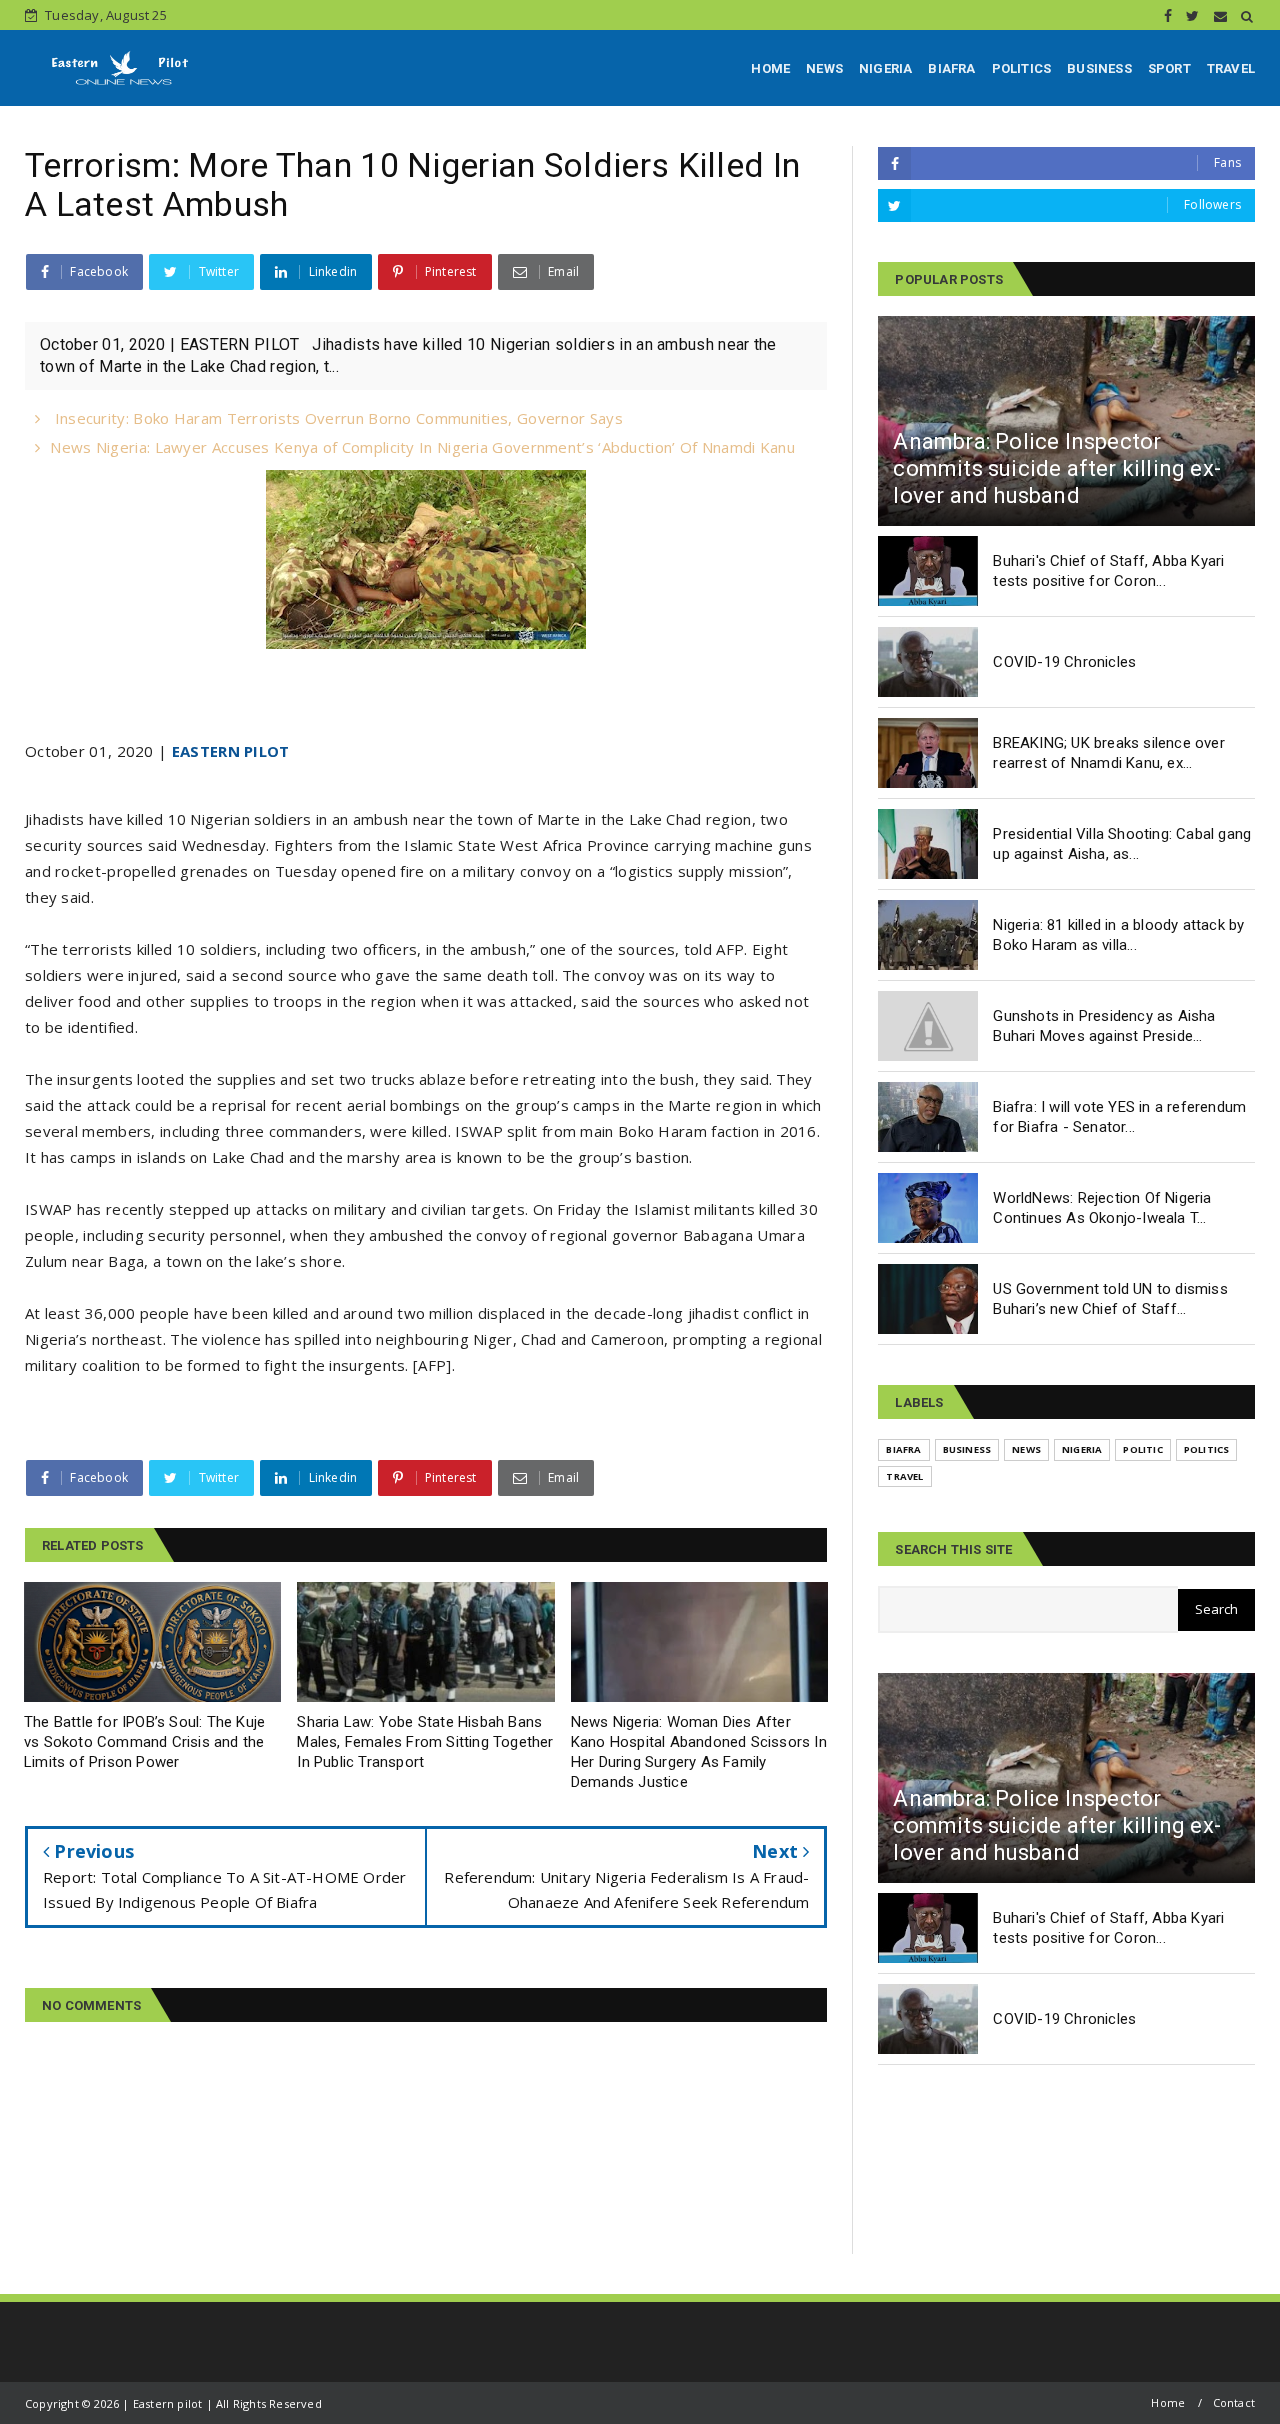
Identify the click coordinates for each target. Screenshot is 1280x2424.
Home (1168, 2402)
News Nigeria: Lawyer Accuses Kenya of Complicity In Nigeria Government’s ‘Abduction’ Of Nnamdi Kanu (422, 447)
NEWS (824, 68)
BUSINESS (1099, 68)
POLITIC (1142, 1449)
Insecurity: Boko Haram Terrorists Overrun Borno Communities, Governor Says (336, 418)
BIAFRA (951, 68)
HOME (770, 68)
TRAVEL (1231, 68)
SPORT (1169, 68)
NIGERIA (885, 68)
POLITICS (1022, 68)
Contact (1234, 2402)
